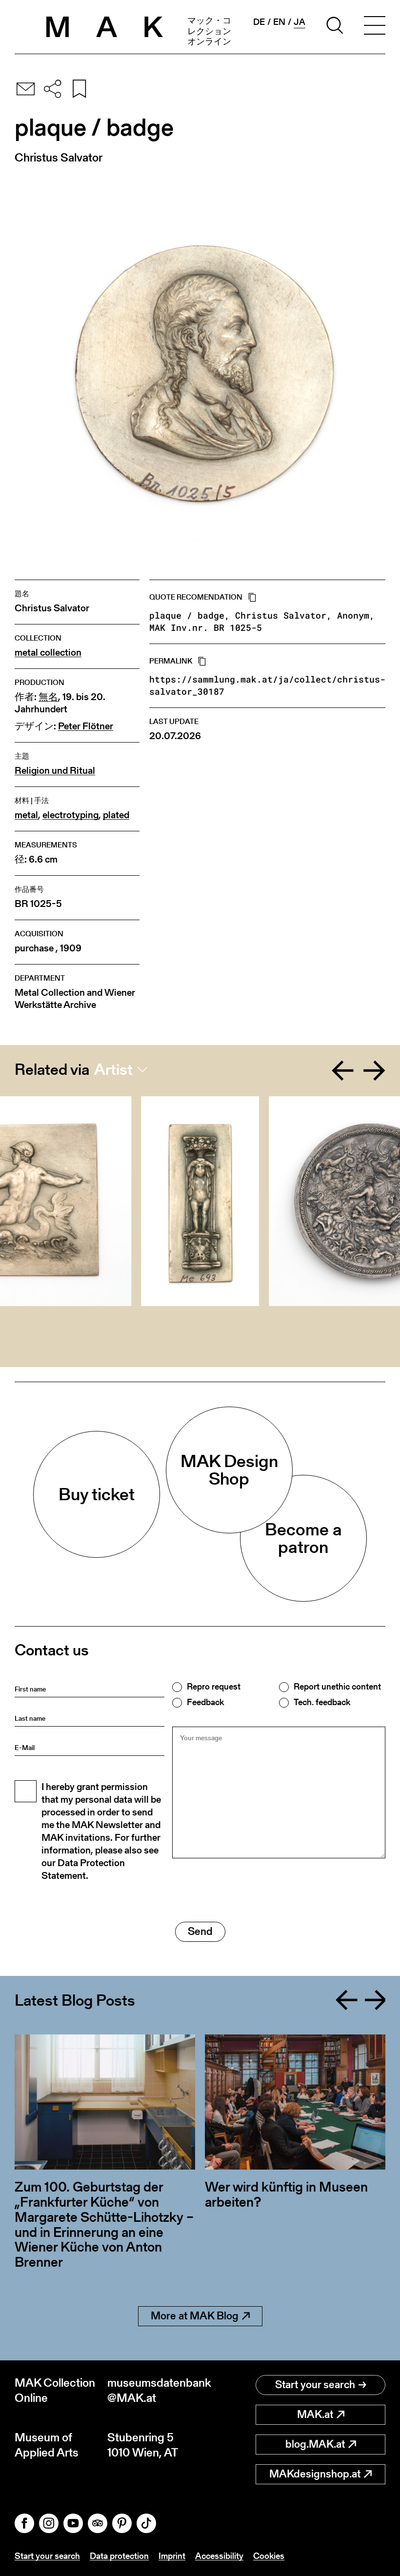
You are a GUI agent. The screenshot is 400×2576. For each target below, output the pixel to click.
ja (300, 22)
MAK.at (315, 2414)
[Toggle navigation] (375, 27)
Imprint (172, 2556)
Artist (113, 1069)
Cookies (269, 2556)
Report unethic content (337, 1687)
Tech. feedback (322, 1702)
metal (26, 815)
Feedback (205, 1702)
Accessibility (219, 2556)
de (259, 22)
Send (200, 1931)
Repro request (214, 1687)
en (279, 22)
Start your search (315, 2385)
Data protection (119, 2556)
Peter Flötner (86, 726)
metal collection (48, 653)
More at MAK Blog (195, 2316)
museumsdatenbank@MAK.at (154, 2390)
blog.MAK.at (315, 2444)
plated (116, 815)
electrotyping (70, 815)
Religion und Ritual (55, 771)
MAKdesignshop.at (315, 2474)
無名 (48, 697)
